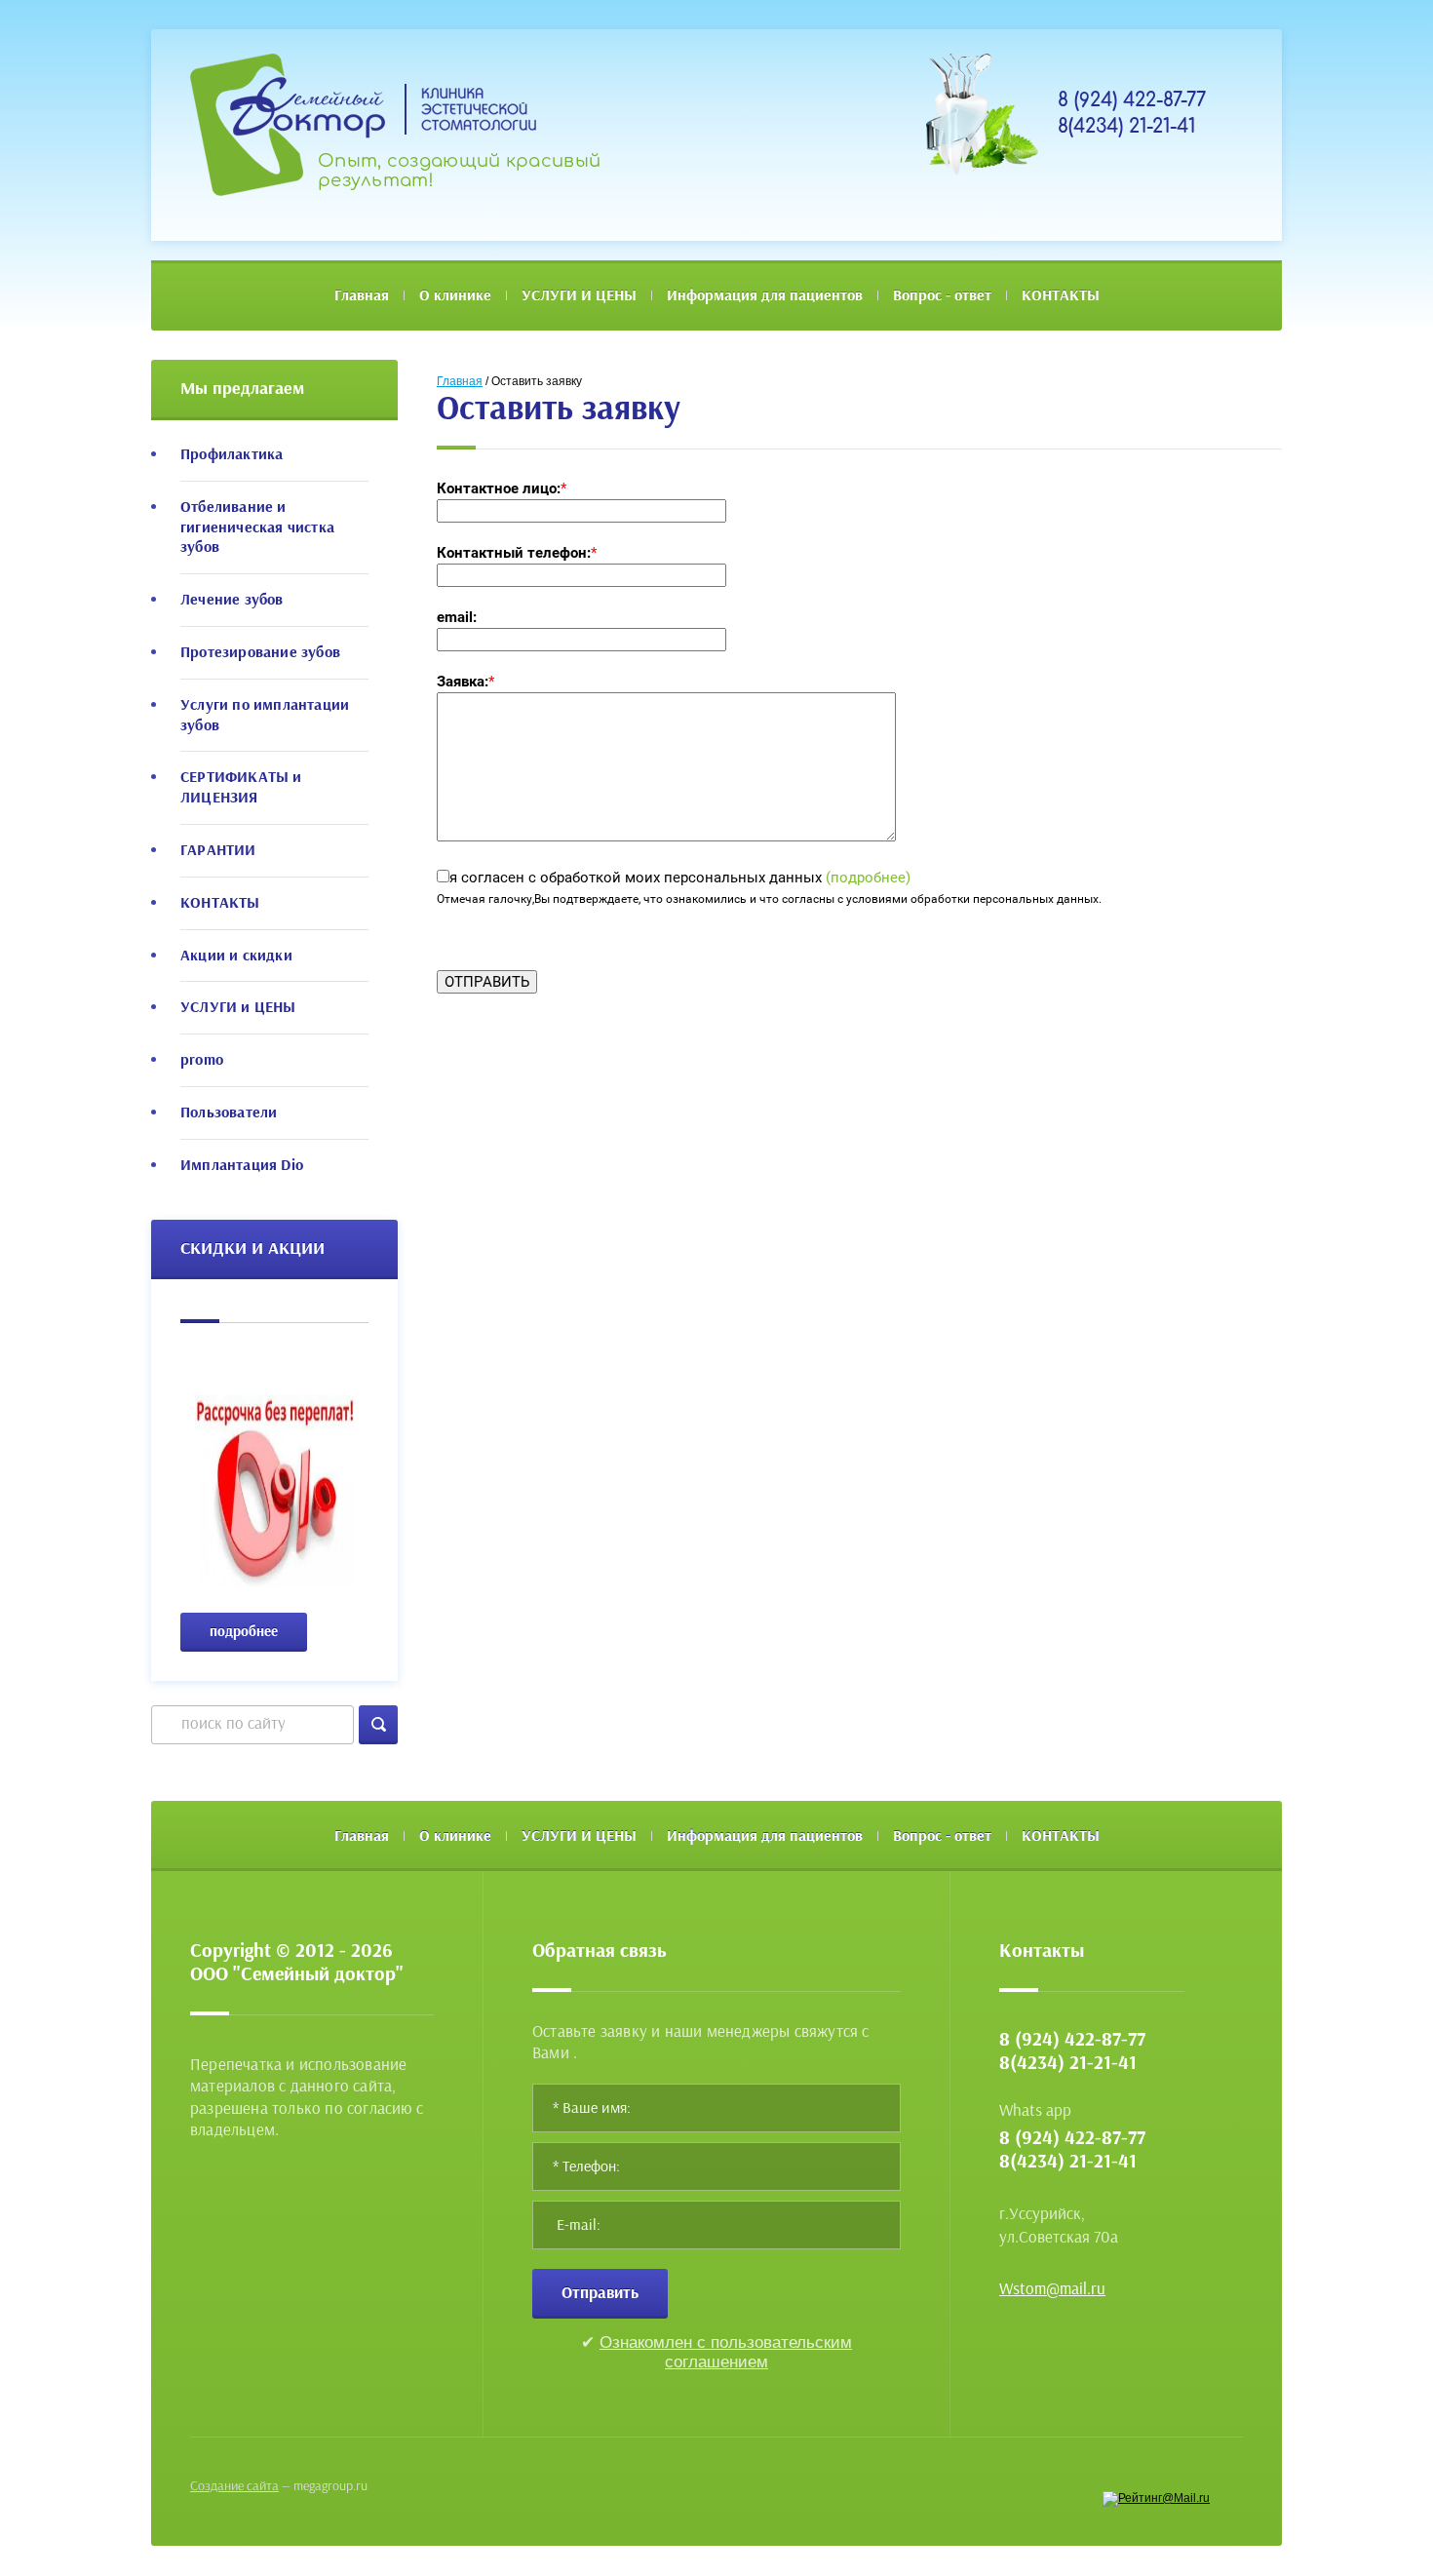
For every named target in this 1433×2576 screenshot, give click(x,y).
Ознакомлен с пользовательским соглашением (726, 2352)
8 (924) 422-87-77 (1132, 100)
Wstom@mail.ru (1052, 2289)
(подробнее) (868, 878)
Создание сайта (234, 2486)
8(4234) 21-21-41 (1126, 126)
